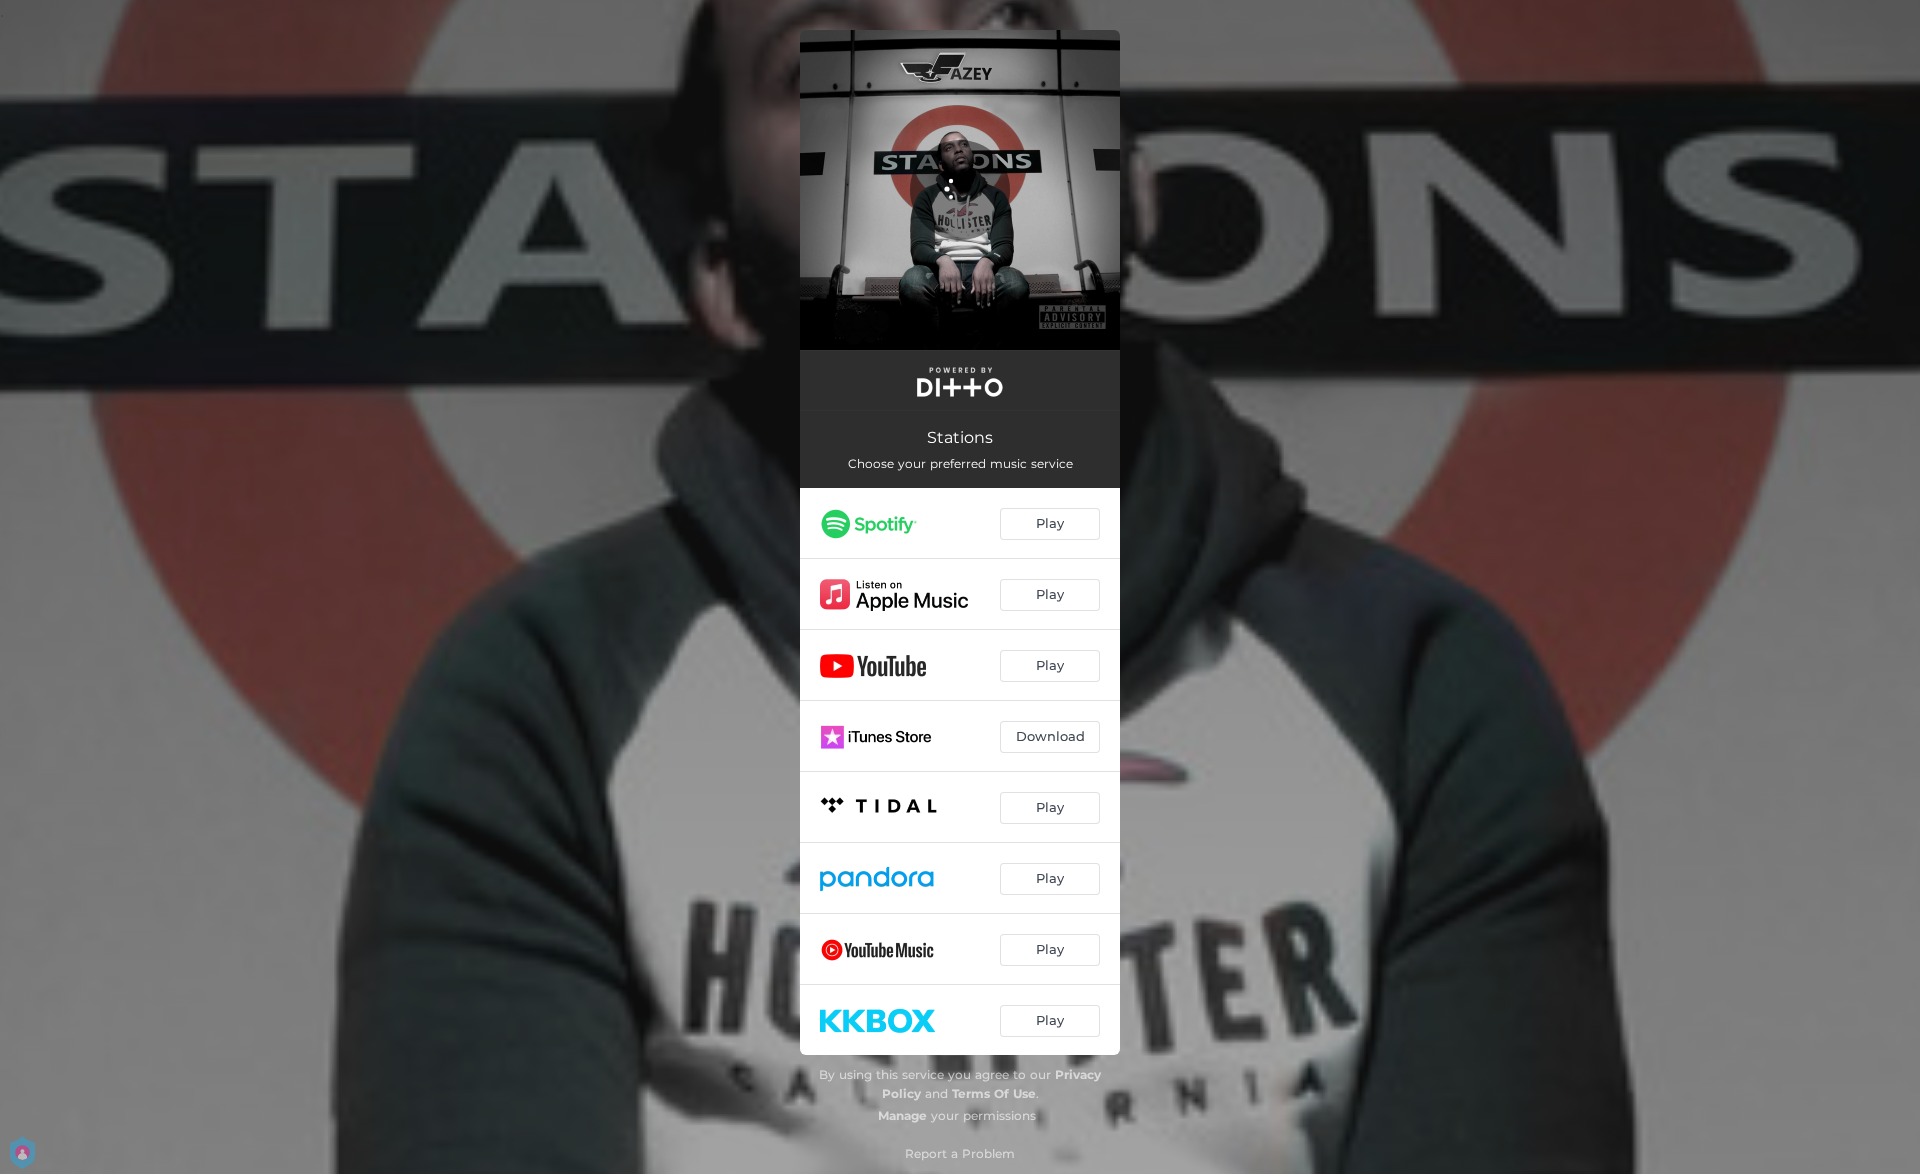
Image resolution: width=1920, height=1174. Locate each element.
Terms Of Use (994, 1093)
